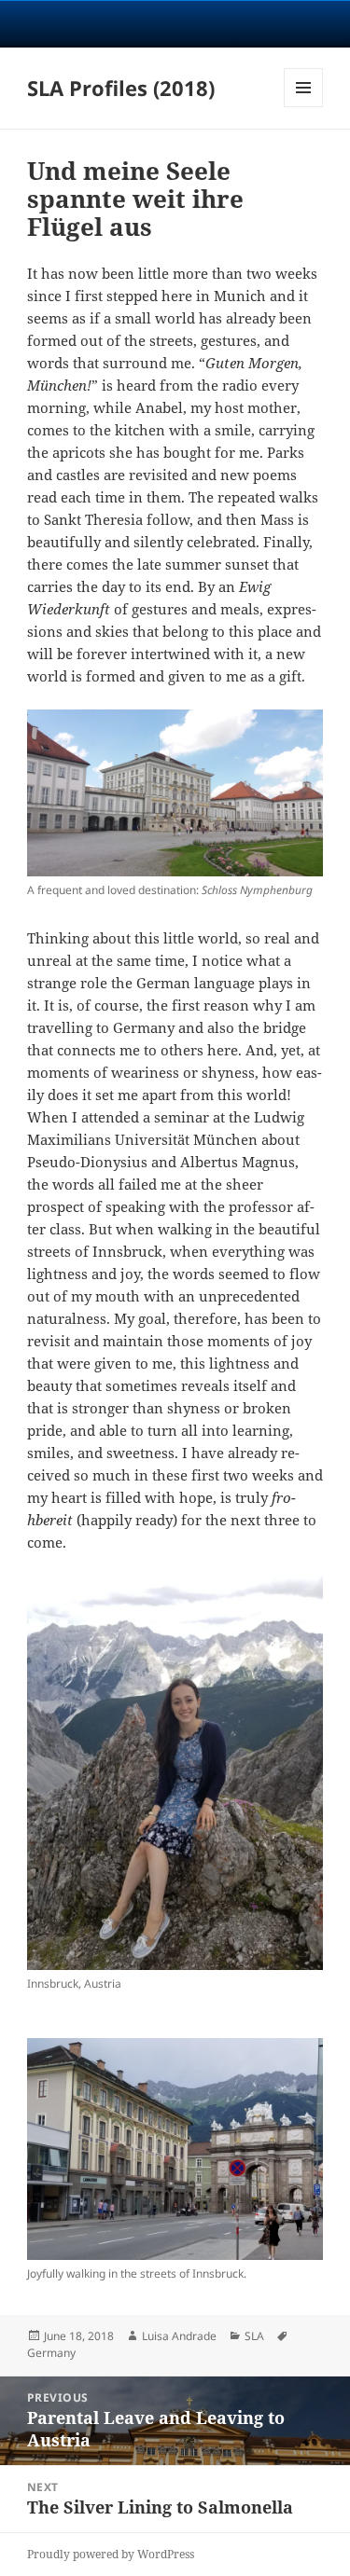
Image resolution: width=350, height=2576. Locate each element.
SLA (254, 2336)
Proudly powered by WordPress (111, 2554)
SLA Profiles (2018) (121, 88)
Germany (51, 2353)
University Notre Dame (175, 23)
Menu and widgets (304, 107)
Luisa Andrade (179, 2336)
